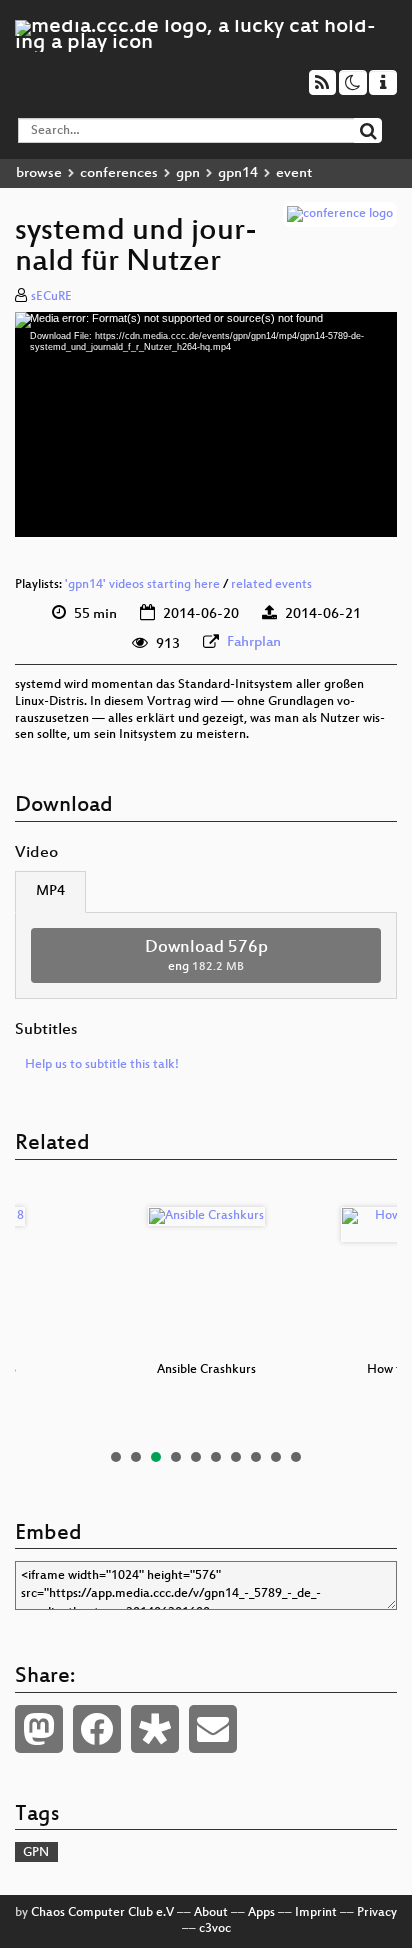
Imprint (316, 1913)
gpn (188, 173)
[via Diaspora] (155, 1729)
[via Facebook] (97, 1729)
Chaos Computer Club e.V (102, 1913)
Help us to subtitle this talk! (102, 1065)
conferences (119, 173)
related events (271, 585)
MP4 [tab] (50, 891)
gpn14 (238, 173)
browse (39, 173)
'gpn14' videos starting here (142, 585)
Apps (261, 1913)
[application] (206, 424)
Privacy (377, 1913)
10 (296, 1457)
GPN (36, 1853)
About (211, 1913)
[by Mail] (213, 1729)
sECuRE (51, 297)
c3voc (215, 1929)
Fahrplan (254, 642)
